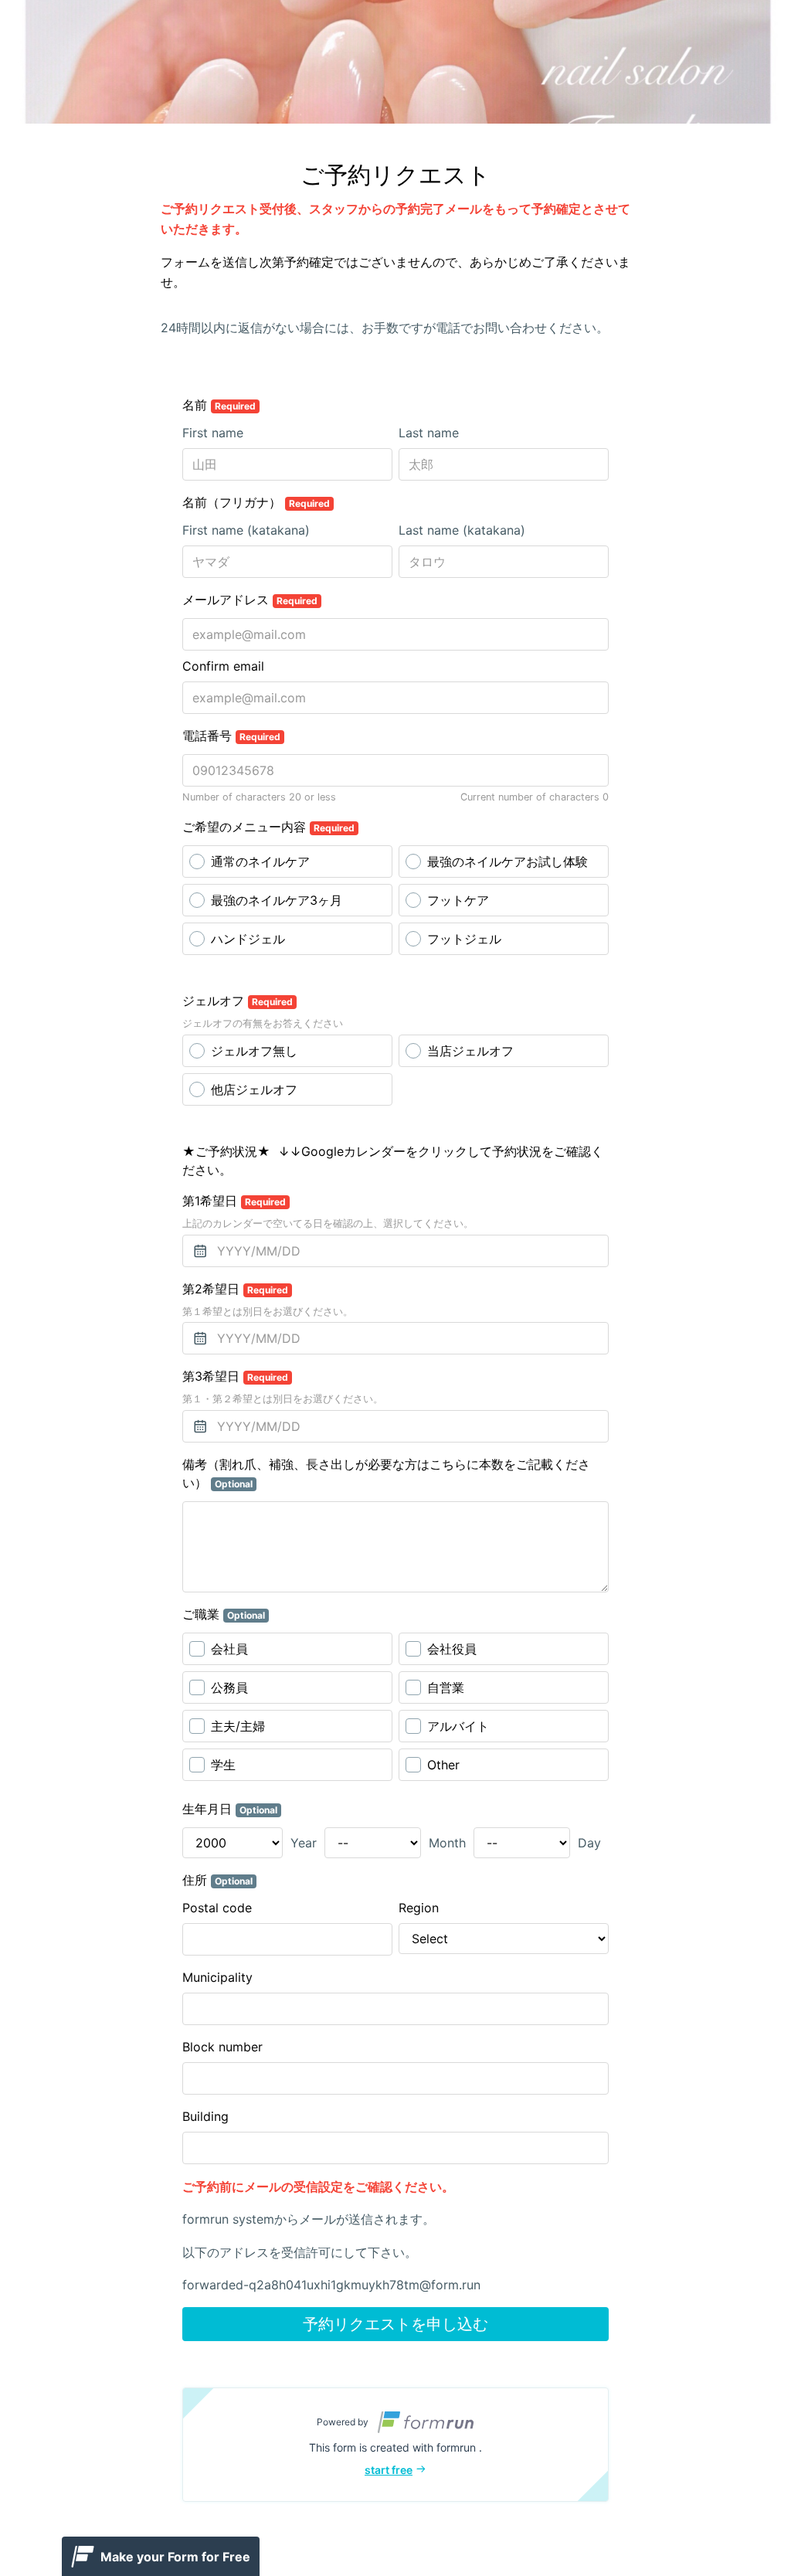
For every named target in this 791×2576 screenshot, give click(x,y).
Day (589, 1843)
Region (419, 1908)
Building (205, 2116)
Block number (222, 2047)
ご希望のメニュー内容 (268, 827)
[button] (395, 2445)
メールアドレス (250, 600)
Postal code (217, 1908)
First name (213, 433)
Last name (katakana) (462, 530)
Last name (429, 433)
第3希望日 (235, 1376)
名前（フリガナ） (256, 502)
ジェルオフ (238, 1001)
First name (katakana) (246, 530)
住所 (217, 1880)
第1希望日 (234, 1201)
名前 (219, 405)
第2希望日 (235, 1289)
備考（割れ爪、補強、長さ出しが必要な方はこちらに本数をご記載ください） (386, 1473)
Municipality (217, 1977)
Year (304, 1843)
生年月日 (230, 1809)
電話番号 (231, 736)
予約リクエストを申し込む (395, 2324)
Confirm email (223, 666)
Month (447, 1843)
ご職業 (224, 1614)
